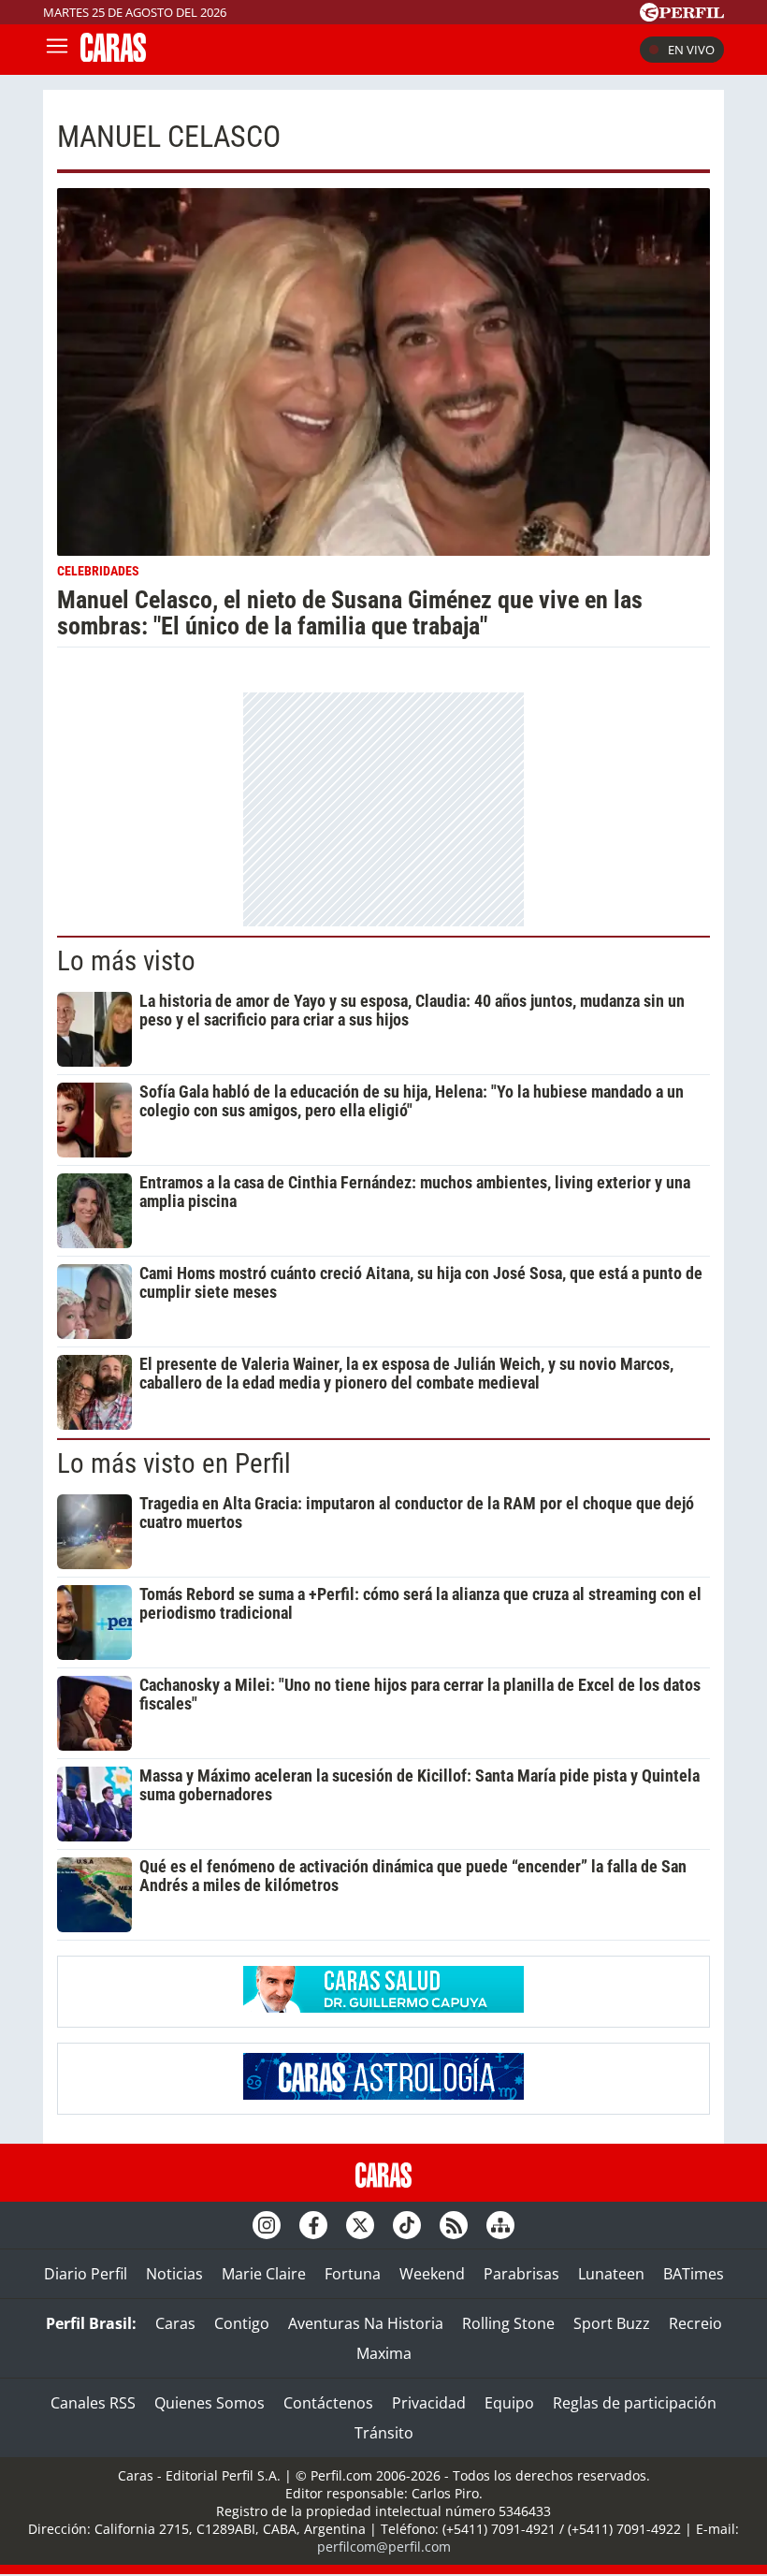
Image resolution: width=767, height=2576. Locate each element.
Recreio (695, 2323)
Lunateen (611, 2274)
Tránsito (384, 2433)
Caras (175, 2323)
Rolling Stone (508, 2323)
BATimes (694, 2274)
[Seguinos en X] (360, 2225)
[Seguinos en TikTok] (407, 2225)
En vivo (691, 50)
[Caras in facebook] (313, 2225)
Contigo (242, 2323)
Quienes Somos (210, 2403)
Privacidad (429, 2403)
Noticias (174, 2274)
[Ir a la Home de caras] (113, 56)
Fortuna (353, 2274)
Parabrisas (521, 2274)
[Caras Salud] (383, 2007)
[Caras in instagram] (267, 2225)
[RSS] (454, 2225)
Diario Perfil (86, 2274)
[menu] (57, 50)
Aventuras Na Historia (366, 2323)
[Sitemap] (500, 2225)
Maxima (384, 2353)
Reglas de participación (635, 2403)
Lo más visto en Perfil (174, 1463)
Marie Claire (264, 2274)
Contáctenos (328, 2403)
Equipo (509, 2403)
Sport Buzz (612, 2323)
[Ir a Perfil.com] (682, 16)
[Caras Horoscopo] (383, 2094)
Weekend (432, 2274)
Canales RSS (93, 2403)
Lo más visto (126, 961)
